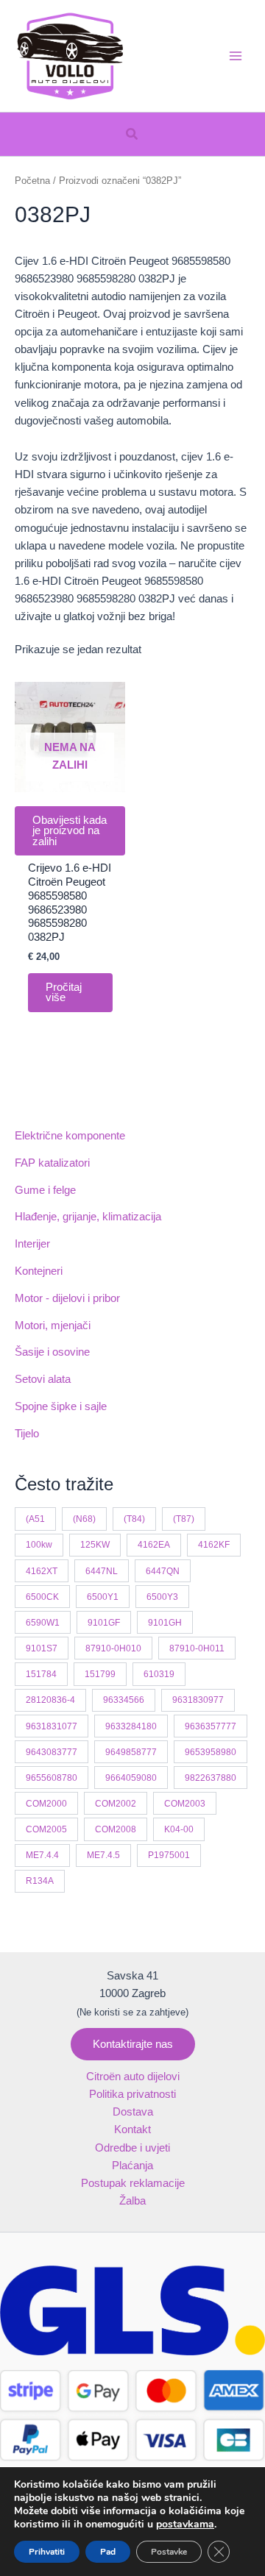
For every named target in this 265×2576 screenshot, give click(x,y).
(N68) (84, 1519)
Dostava (133, 2112)
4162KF (214, 1544)
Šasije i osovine (52, 1352)
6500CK (42, 1597)
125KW (95, 1544)
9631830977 (198, 1700)
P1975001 (169, 1855)
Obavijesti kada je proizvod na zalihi (70, 831)
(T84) (134, 1519)
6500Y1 (103, 1597)
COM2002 (116, 1803)
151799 (100, 1674)
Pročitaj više (64, 993)
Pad (108, 2552)
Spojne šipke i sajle (61, 1406)
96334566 (124, 1700)
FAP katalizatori (52, 1163)
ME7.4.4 (42, 1855)
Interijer (32, 1244)
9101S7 (42, 1648)
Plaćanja (132, 2166)
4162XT (42, 1571)
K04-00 (179, 1829)
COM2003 (185, 1803)
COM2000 (46, 1803)
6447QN (163, 1571)
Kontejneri (39, 1271)
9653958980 (211, 1752)
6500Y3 (162, 1597)
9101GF (104, 1622)
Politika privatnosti (132, 2094)
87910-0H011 (197, 1648)
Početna (32, 181)
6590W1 (43, 1622)
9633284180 (131, 1726)
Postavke (169, 2552)
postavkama (185, 2525)
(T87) (184, 1519)
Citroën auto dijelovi (133, 2077)
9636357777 (211, 1726)
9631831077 (52, 1726)
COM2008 (116, 1829)
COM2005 (46, 1829)
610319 (159, 1674)
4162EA (154, 1544)
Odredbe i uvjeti (132, 2148)
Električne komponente (70, 1136)
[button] (132, 135)
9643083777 (52, 1752)
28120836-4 (50, 1700)
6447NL (102, 1571)
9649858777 (131, 1752)
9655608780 (52, 1778)
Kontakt (132, 2130)
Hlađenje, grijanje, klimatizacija (88, 1217)
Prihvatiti (47, 2552)
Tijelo (27, 1434)
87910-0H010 (113, 1648)
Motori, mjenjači (53, 1326)
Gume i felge (45, 1190)
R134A (40, 1881)
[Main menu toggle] (236, 56)
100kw (39, 1544)
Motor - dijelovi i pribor (67, 1298)
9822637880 (211, 1778)
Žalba (132, 2201)
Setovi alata (43, 1379)
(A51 (35, 1519)
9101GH (165, 1622)
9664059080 (131, 1778)
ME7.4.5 (103, 1855)
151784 (41, 1674)
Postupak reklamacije (133, 2183)
